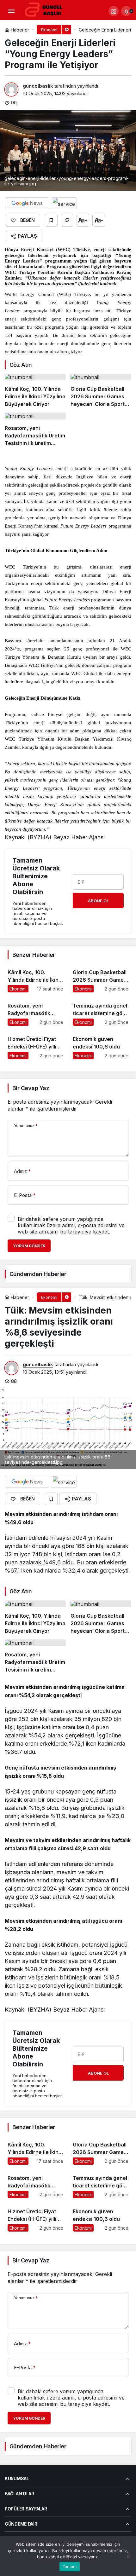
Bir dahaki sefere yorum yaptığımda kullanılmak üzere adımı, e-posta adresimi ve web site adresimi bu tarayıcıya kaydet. (71, 1225)
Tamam (70, 2567)
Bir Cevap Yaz (31, 1088)
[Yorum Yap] (67, 220)
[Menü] (11, 11)
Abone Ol (98, 901)
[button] (114, 11)
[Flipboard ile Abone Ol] (64, 203)
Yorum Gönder (29, 1246)
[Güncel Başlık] (46, 10)
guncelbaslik (38, 86)
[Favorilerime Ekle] (51, 220)
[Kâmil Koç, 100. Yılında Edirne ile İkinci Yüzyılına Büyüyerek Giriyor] (35, 391)
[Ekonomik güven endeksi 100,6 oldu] (101, 1045)
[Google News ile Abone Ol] (27, 203)
